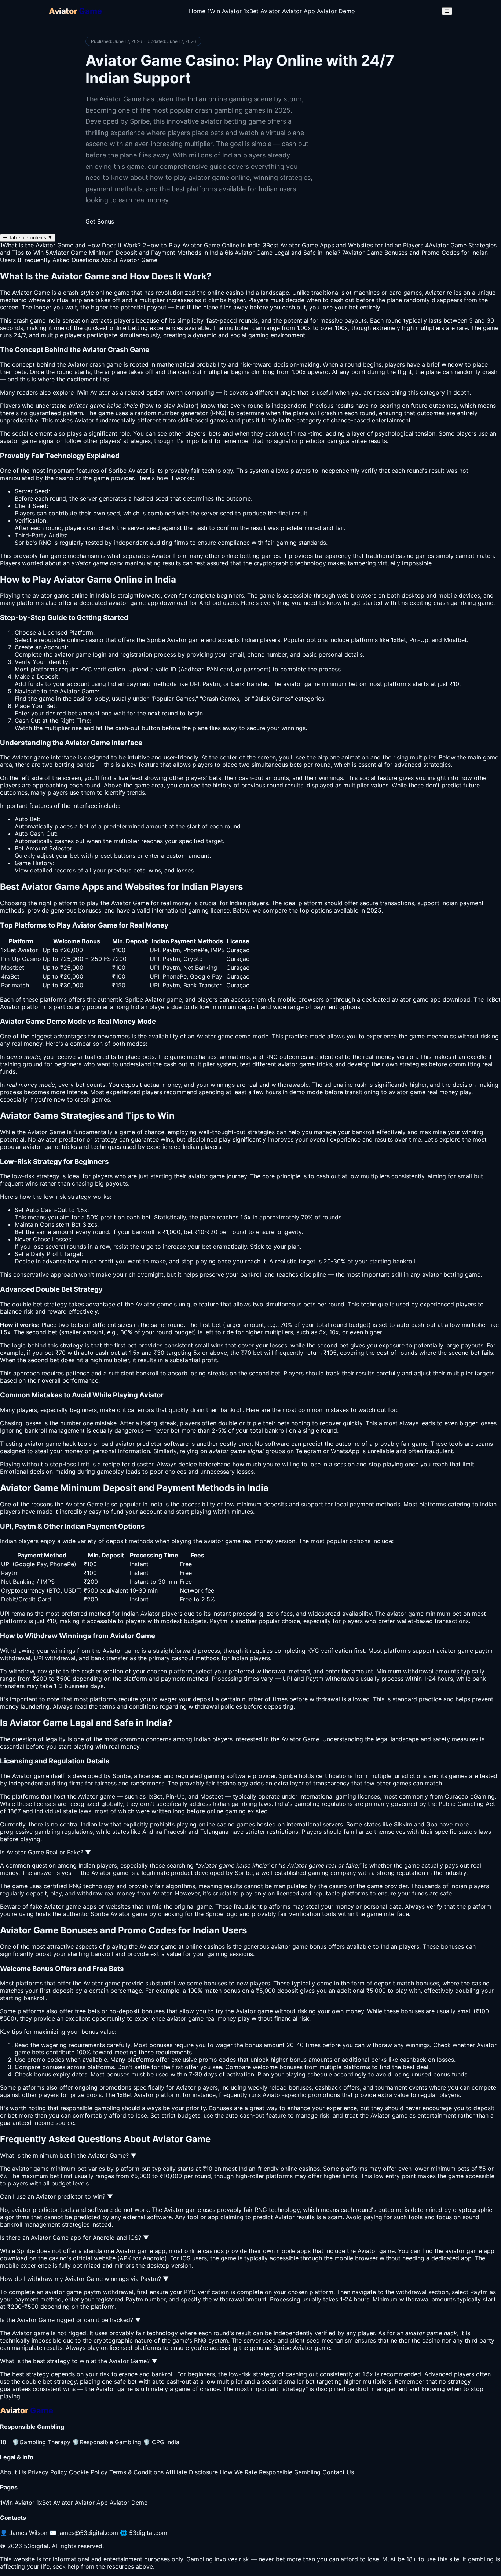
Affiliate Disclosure (192, 2472)
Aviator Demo (336, 11)
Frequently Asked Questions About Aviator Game (87, 260)
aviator (47, 1139)
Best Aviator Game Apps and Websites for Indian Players (343, 245)
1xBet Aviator (262, 11)
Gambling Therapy (41, 2442)
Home (197, 11)
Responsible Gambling (107, 2442)
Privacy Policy (47, 2472)
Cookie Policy (88, 2472)
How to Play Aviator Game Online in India (202, 245)
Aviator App (299, 11)
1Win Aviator (224, 11)
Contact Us (338, 2472)
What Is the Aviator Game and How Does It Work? (70, 245)
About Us (13, 2472)
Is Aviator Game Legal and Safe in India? (283, 253)
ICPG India (161, 2442)
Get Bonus (100, 221)
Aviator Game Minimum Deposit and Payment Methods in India (134, 253)
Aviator (161, 556)
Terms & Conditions (136, 2472)
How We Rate (238, 2472)
